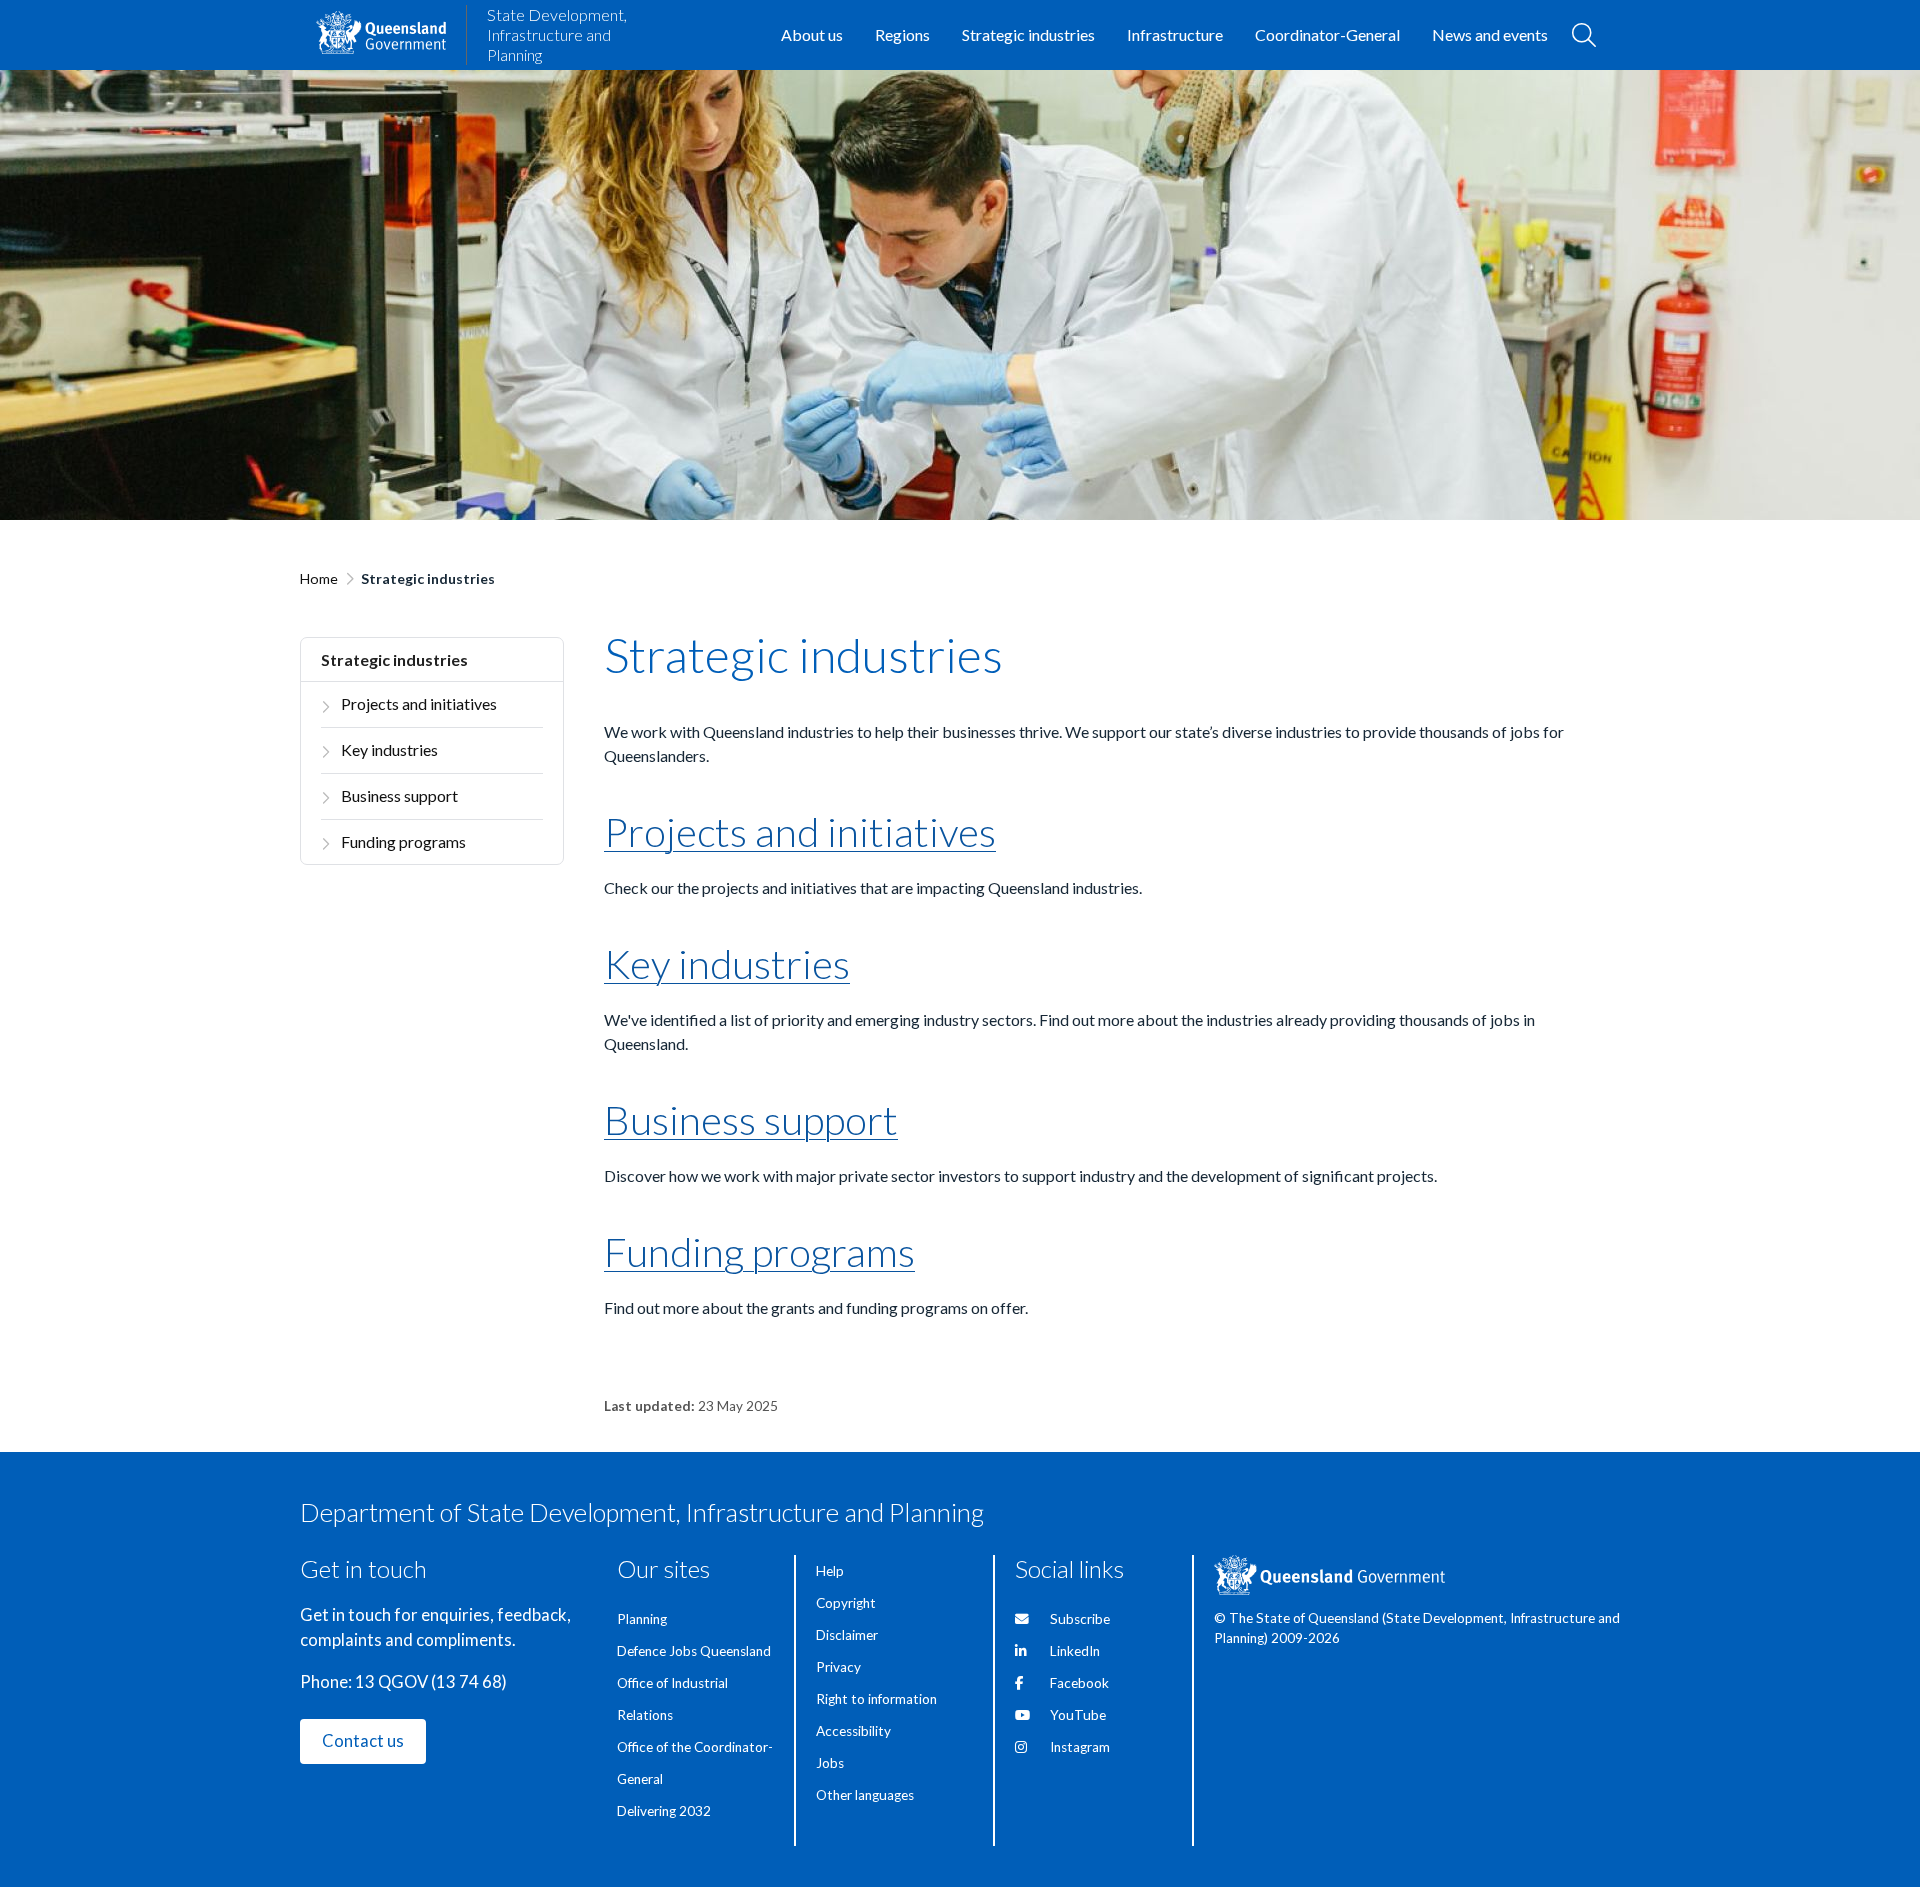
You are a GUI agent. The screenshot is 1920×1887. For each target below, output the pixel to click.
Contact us (363, 1741)
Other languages (865, 1795)
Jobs (830, 1763)
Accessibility (853, 1731)
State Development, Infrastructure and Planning (557, 34)
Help (830, 1571)
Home (319, 578)
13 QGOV (391, 1682)
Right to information (876, 1699)
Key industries (389, 749)
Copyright (846, 1603)
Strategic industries (394, 659)
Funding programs (403, 841)
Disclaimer (847, 1635)
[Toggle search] (1584, 35)
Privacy (838, 1667)
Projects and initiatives (419, 703)
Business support (399, 795)
